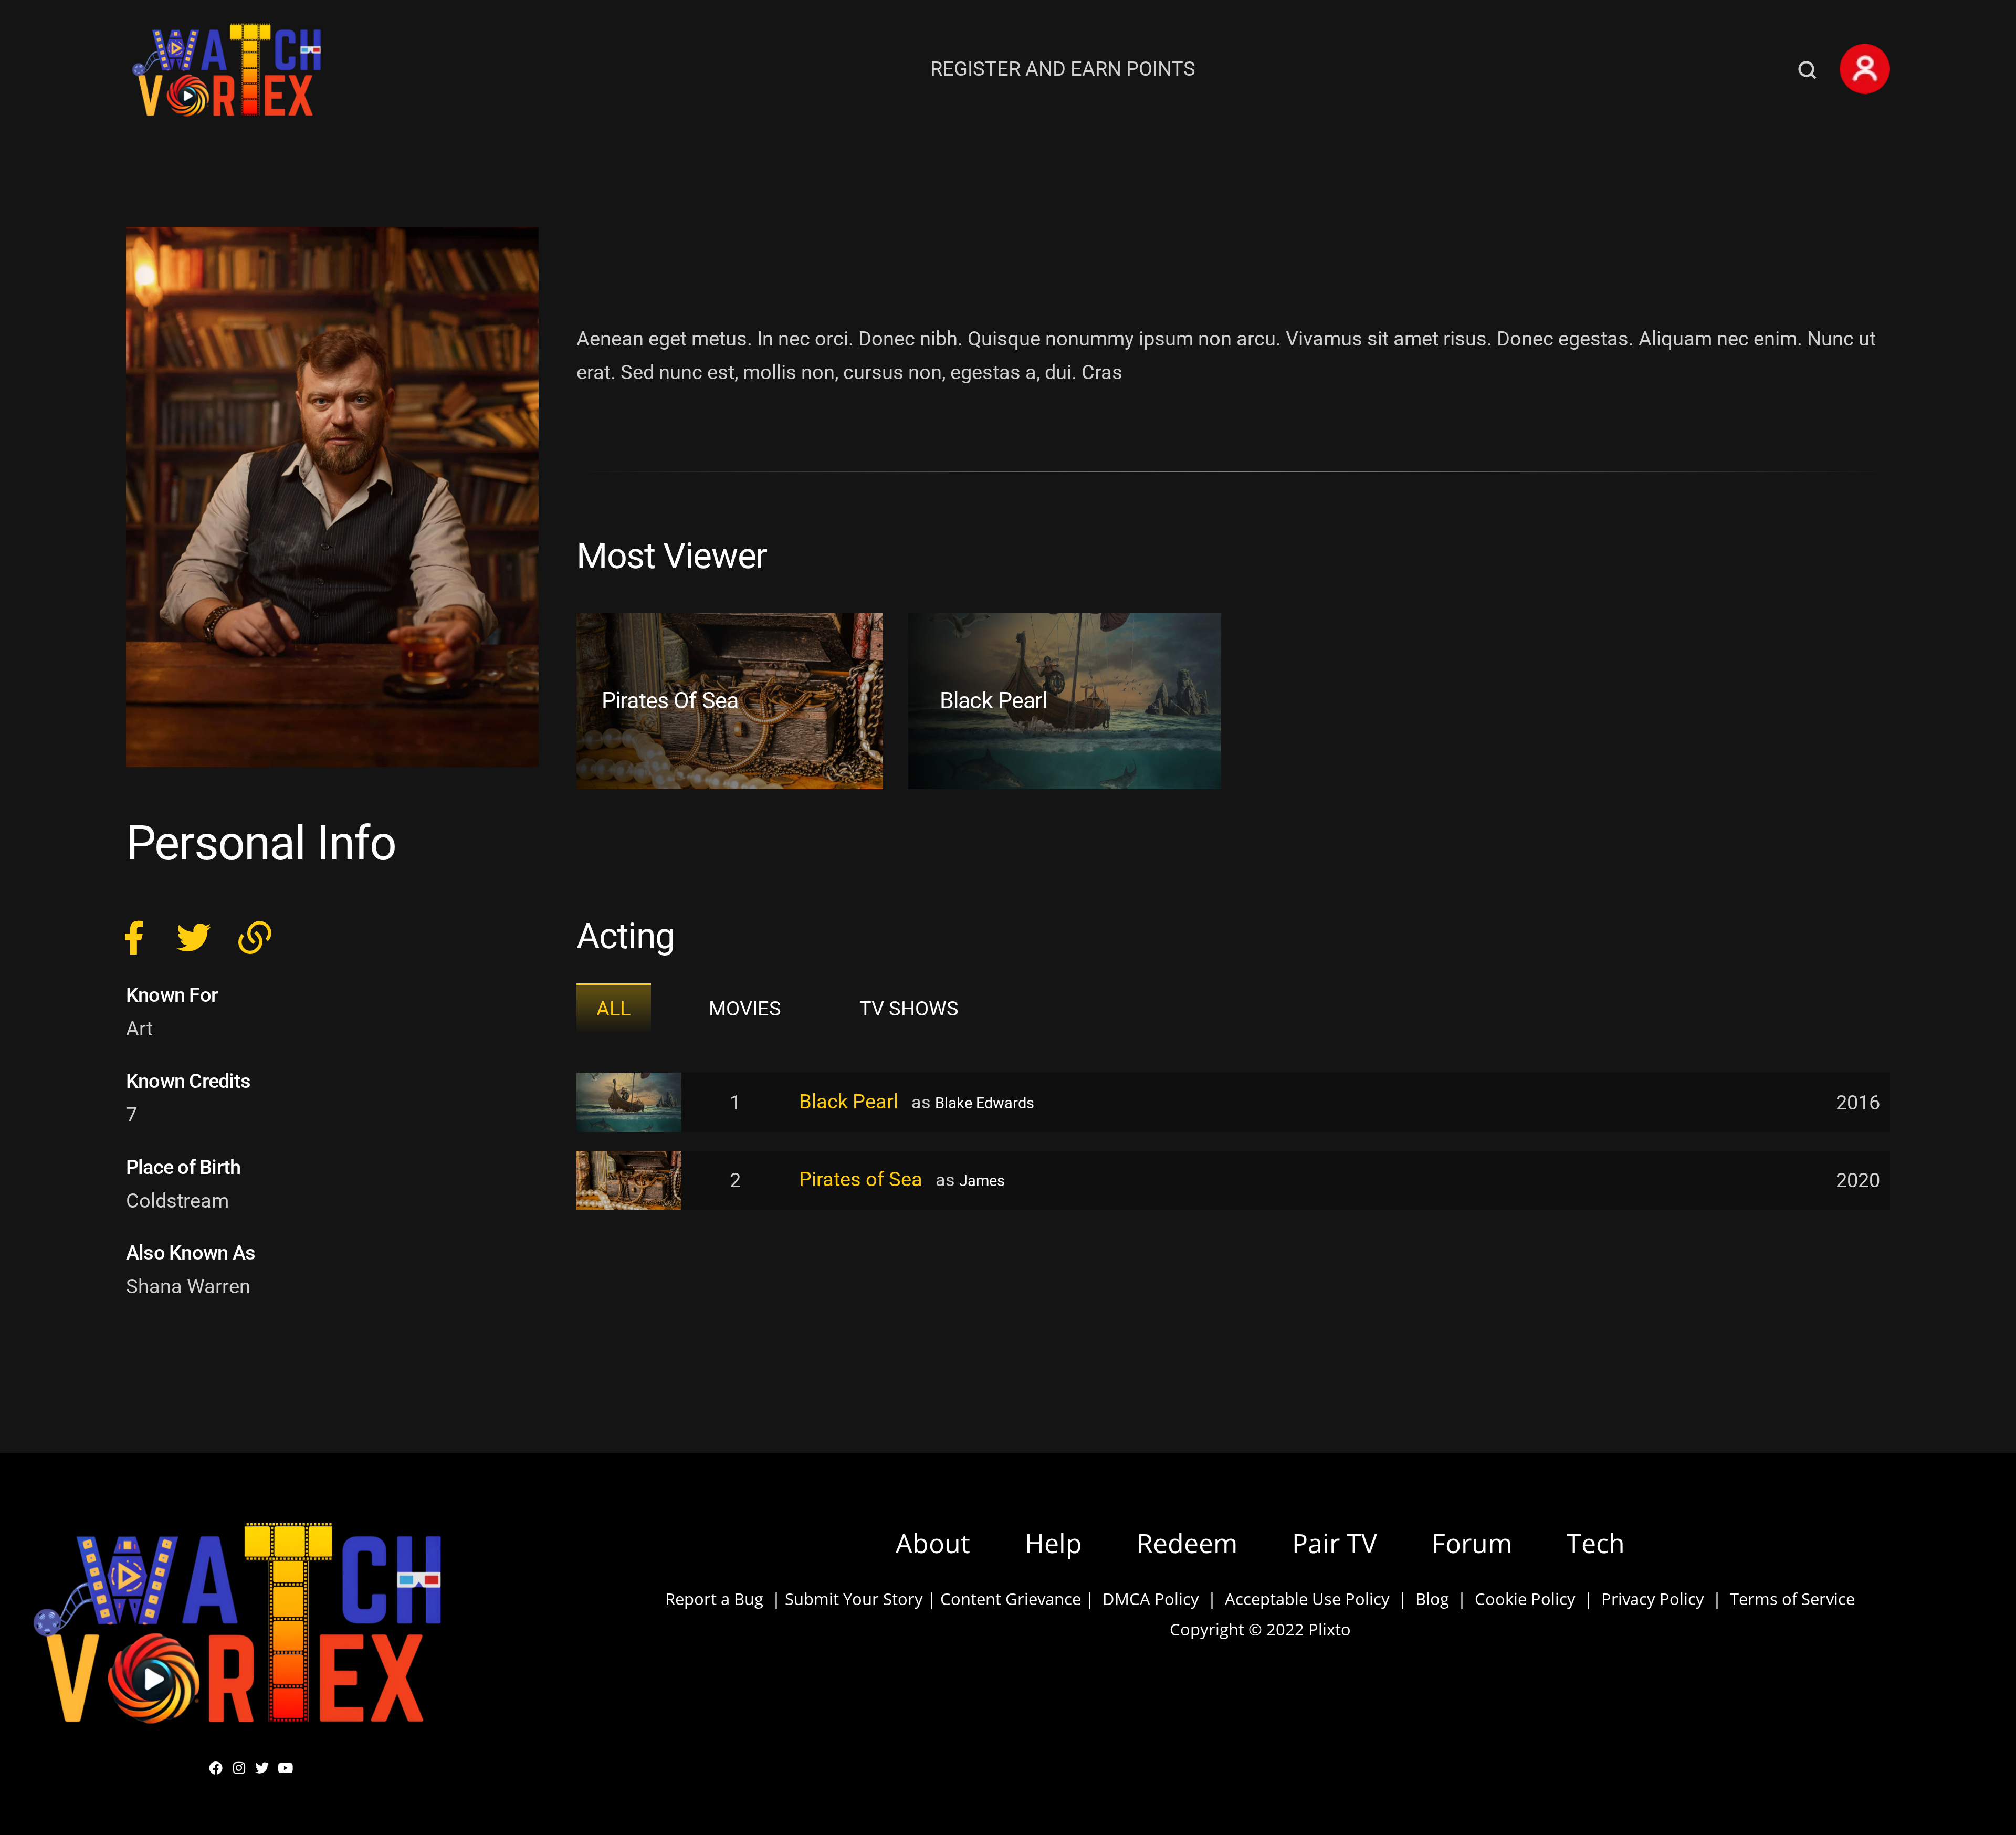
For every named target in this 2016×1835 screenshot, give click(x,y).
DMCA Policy (1151, 1599)
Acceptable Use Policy (1303, 1599)
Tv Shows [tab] (909, 1008)
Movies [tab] (745, 1008)
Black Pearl (994, 701)
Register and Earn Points (1063, 69)
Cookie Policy (1525, 1599)
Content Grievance (1011, 1599)
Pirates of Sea (670, 701)
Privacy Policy (1653, 1599)
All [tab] (613, 1008)
